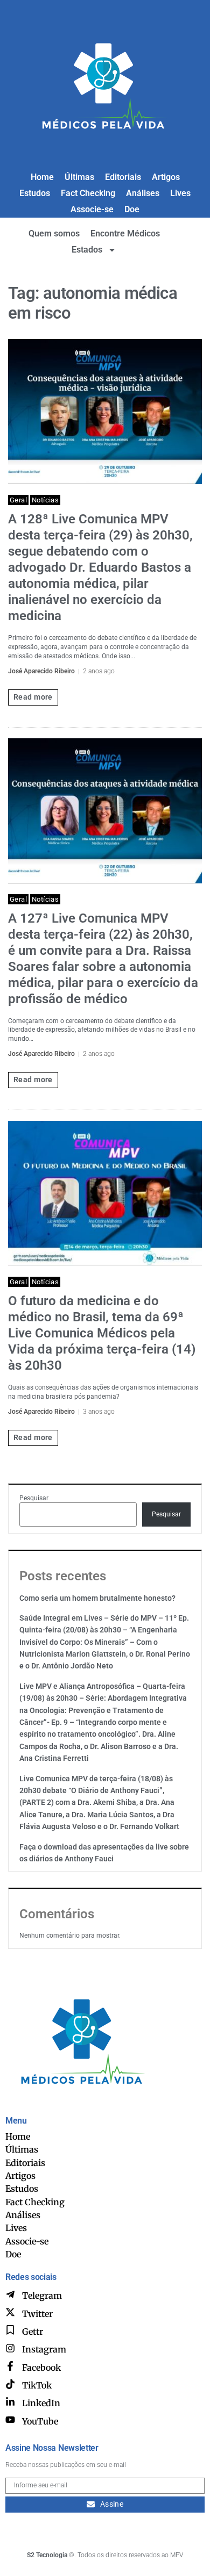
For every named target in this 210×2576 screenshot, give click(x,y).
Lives (180, 193)
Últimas (79, 177)
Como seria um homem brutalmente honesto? (97, 1598)
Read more (33, 697)
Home (42, 177)
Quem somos (54, 233)
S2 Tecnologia (47, 2555)
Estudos (35, 193)
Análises (143, 193)
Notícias (45, 500)
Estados (87, 250)
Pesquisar (34, 1498)
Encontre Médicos (125, 233)
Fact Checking (88, 193)
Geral (18, 500)
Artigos (166, 177)
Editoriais (123, 177)
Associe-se (92, 209)
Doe (132, 209)
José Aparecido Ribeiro (41, 671)
